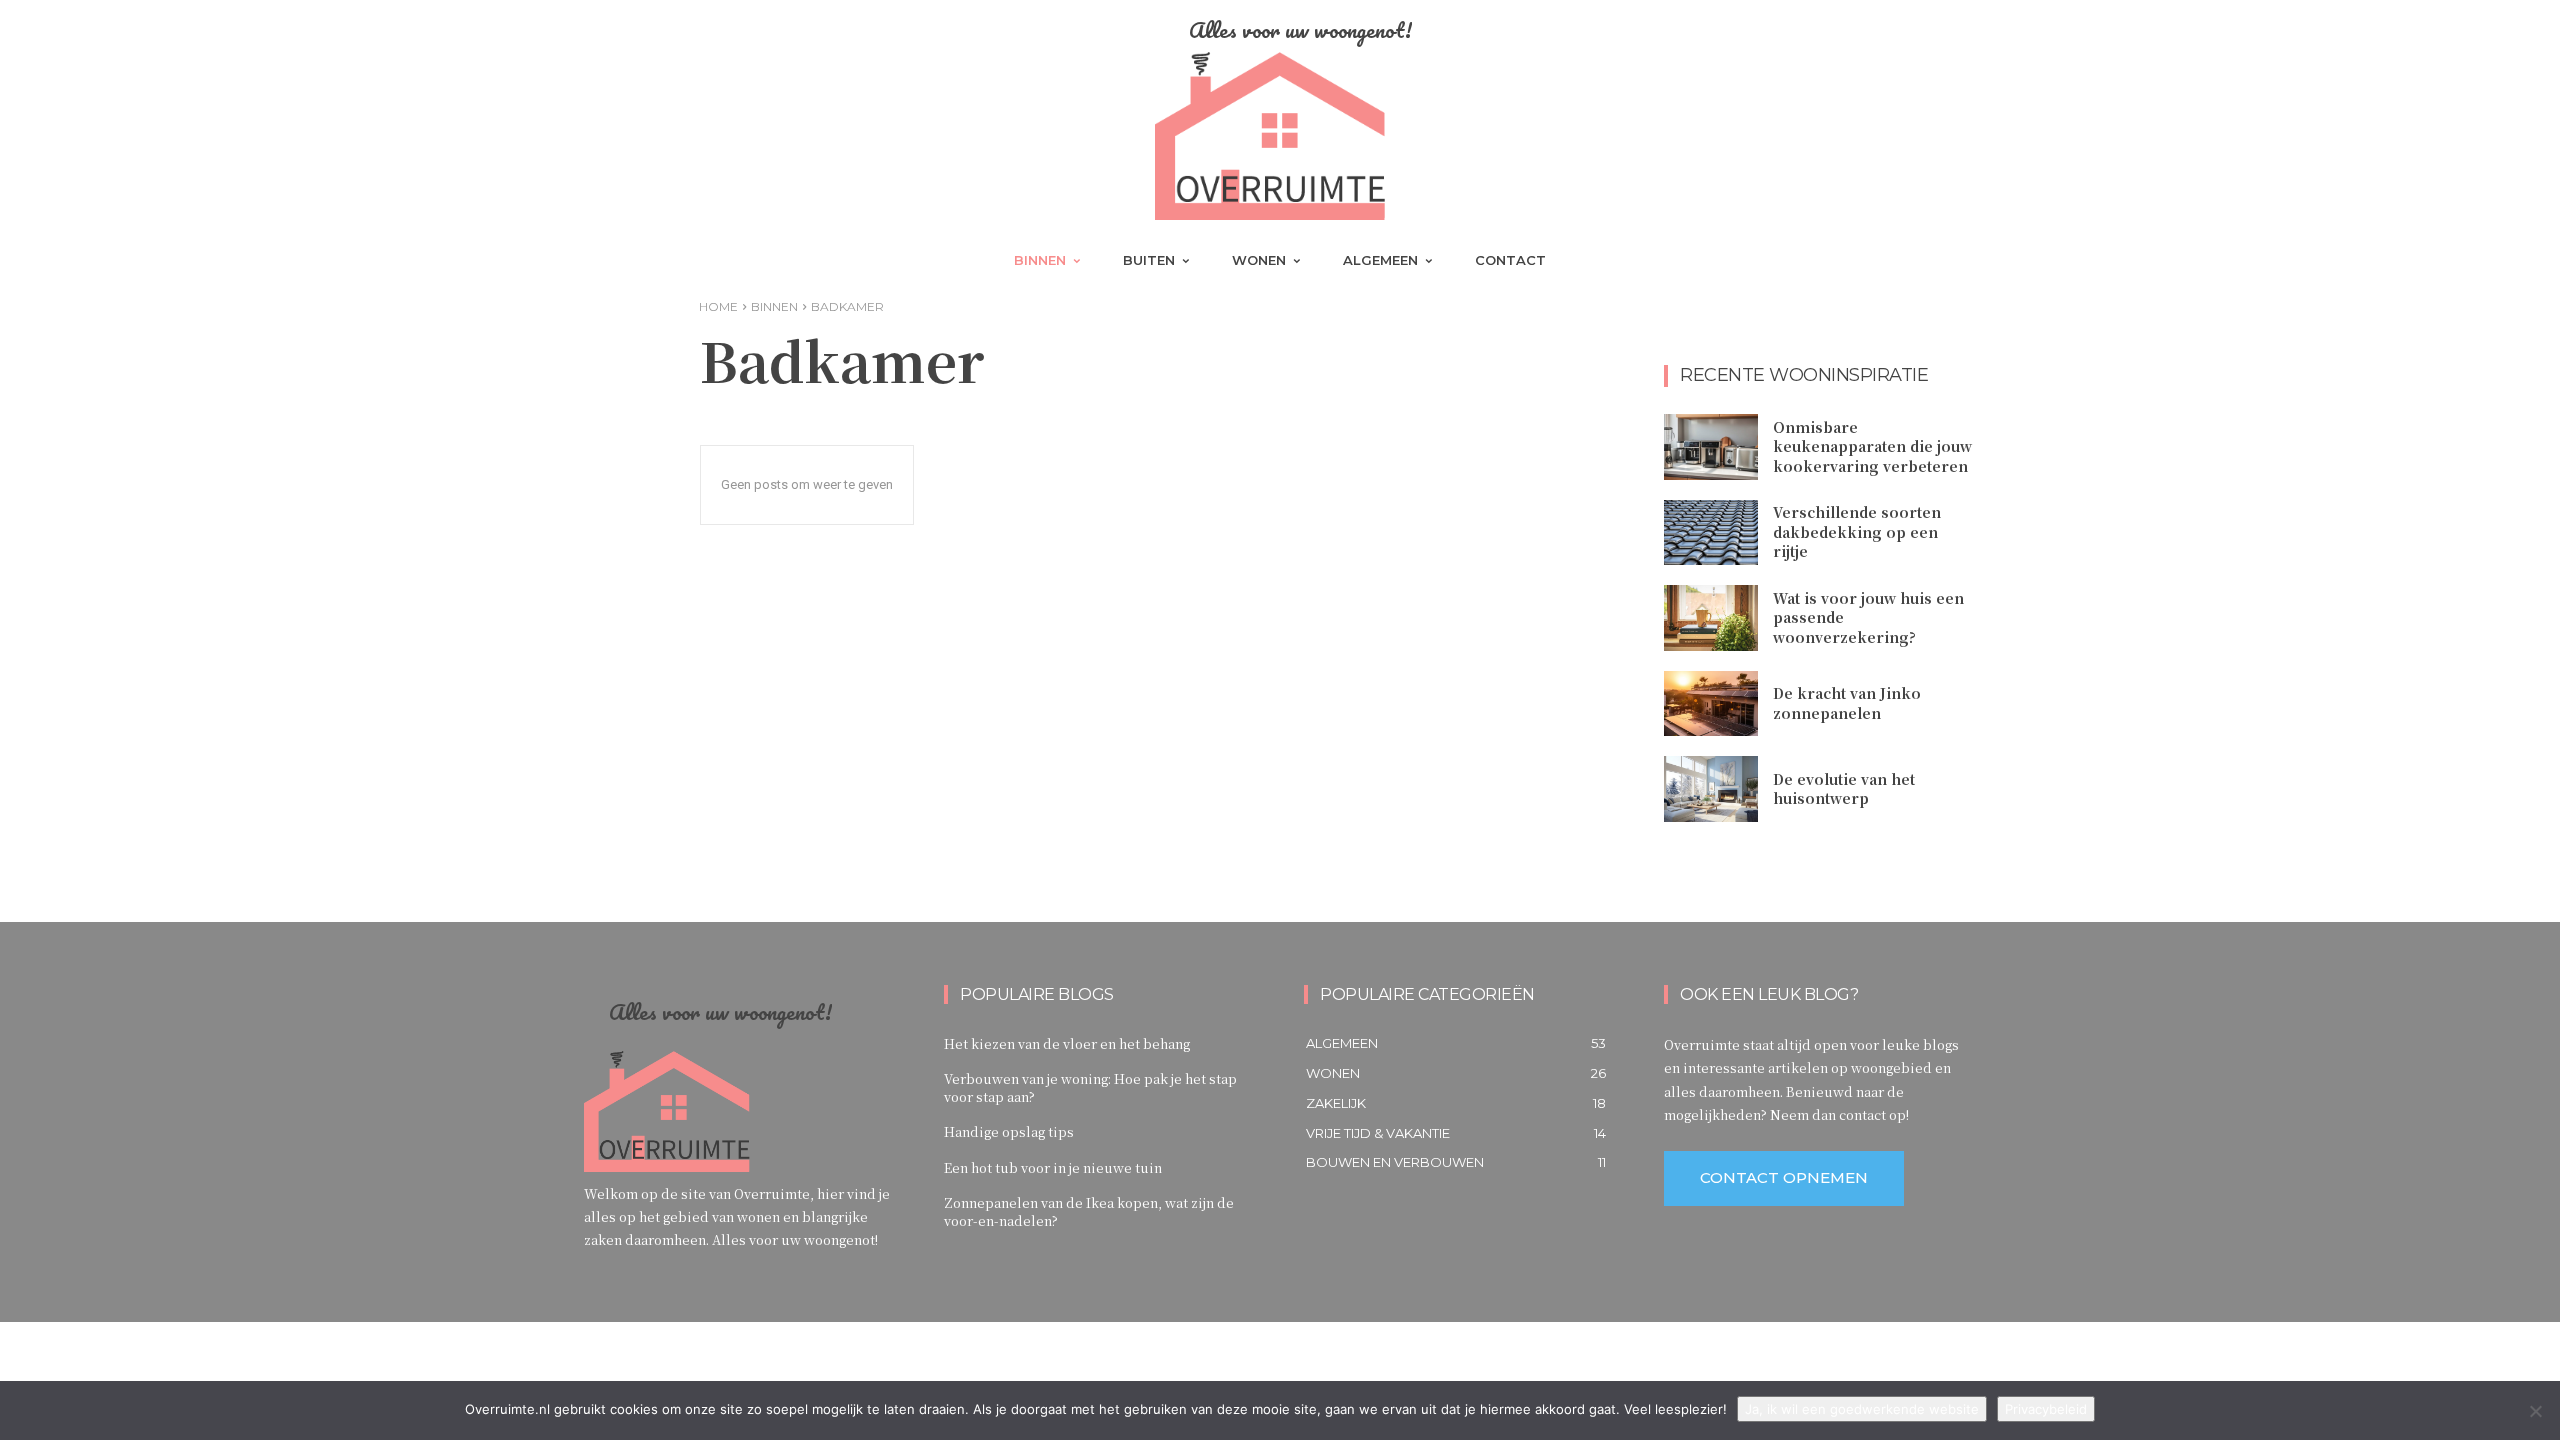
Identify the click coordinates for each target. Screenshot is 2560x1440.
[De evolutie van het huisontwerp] (1711, 789)
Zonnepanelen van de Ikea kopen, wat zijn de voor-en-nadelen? (1089, 1211)
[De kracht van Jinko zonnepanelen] (1711, 704)
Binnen (774, 306)
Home (718, 306)
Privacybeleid (2046, 1409)
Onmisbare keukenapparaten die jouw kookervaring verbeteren (1872, 446)
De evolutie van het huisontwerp (1844, 789)
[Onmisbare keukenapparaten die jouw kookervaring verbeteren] (1711, 447)
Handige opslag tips (1009, 1131)
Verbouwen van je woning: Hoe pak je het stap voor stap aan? (1090, 1087)
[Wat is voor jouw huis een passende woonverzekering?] (1711, 618)
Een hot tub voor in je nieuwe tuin (1053, 1167)
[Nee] (2535, 1411)
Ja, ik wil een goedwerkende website (1862, 1409)
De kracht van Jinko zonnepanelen (1847, 703)
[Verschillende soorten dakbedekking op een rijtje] (1711, 533)
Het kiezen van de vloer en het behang (1067, 1043)
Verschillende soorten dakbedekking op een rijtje (1857, 531)
